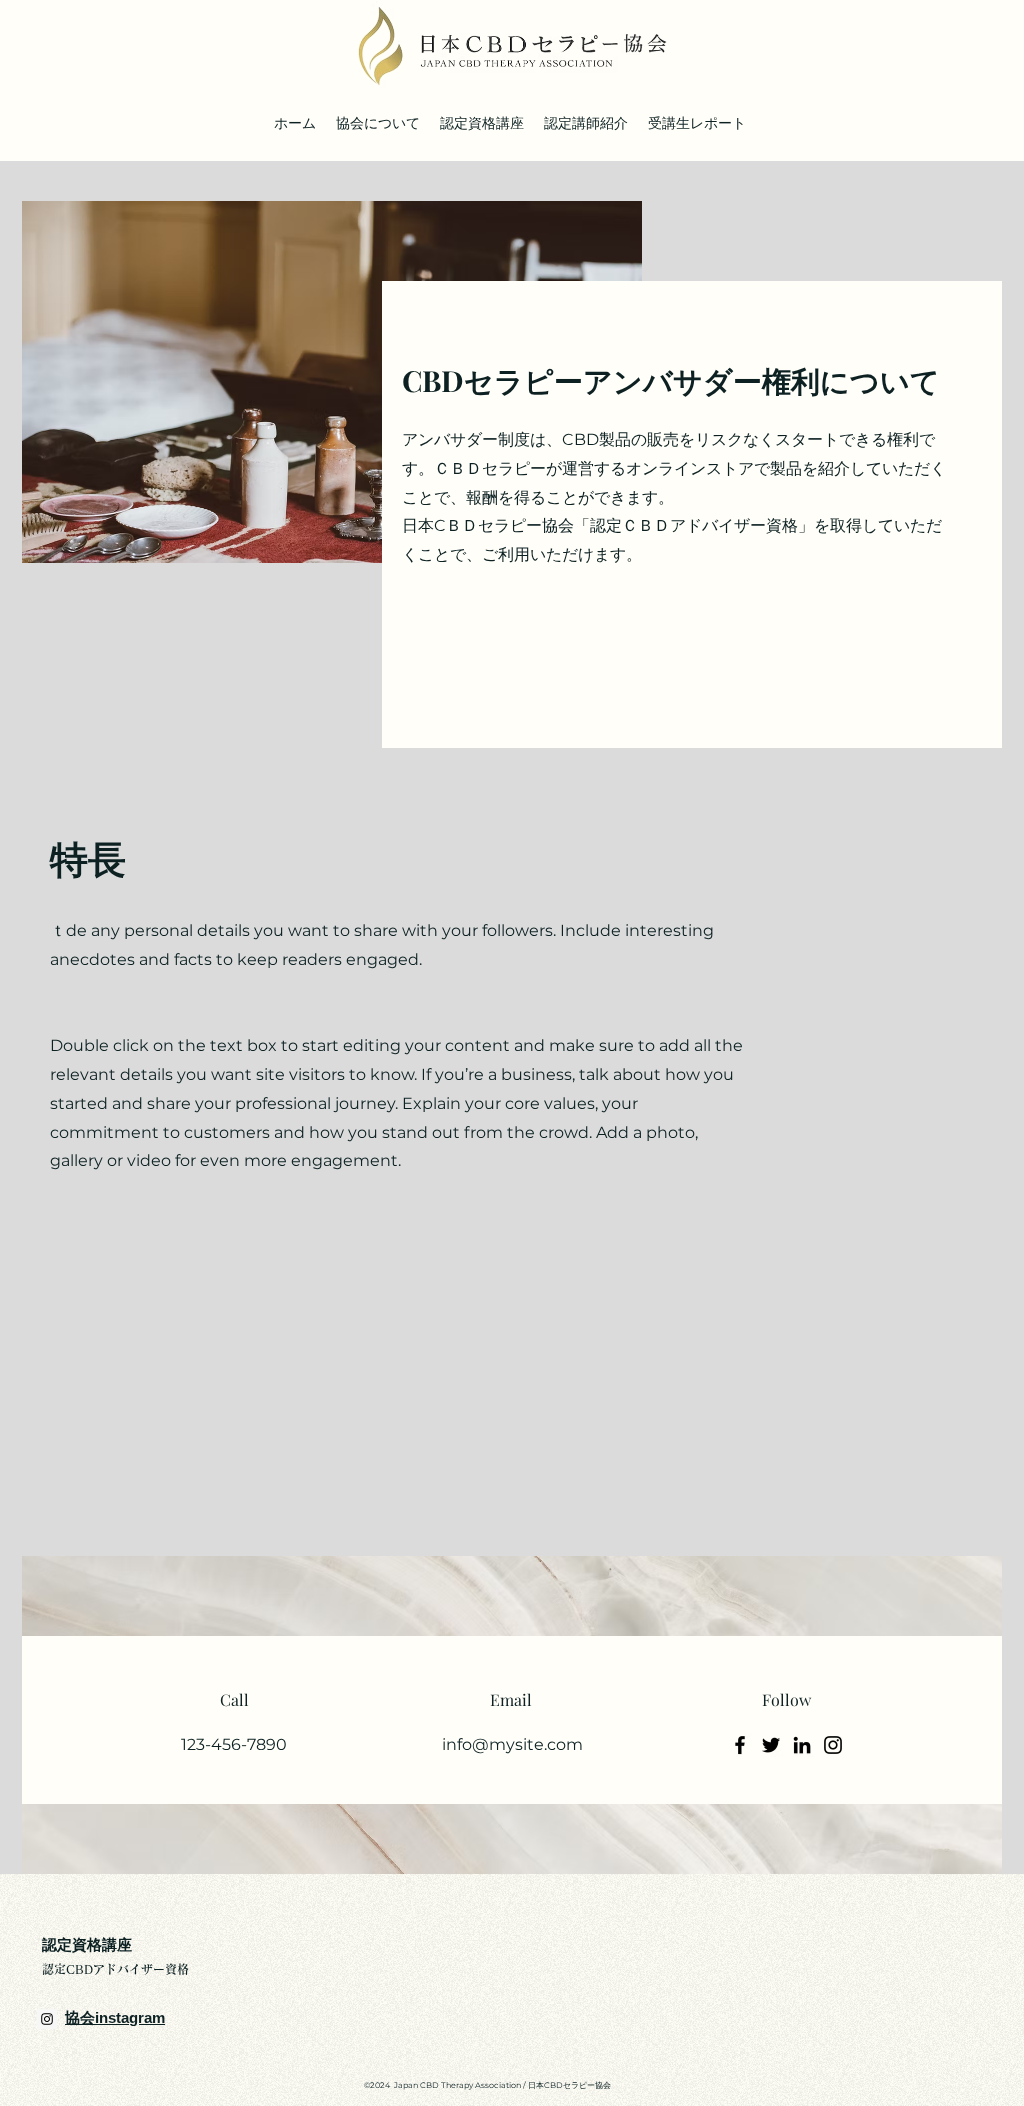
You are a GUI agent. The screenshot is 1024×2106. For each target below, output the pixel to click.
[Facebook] (740, 1745)
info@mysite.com (512, 1744)
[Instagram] (833, 1745)
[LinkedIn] (802, 1745)
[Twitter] (771, 1745)
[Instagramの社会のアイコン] (47, 2019)
